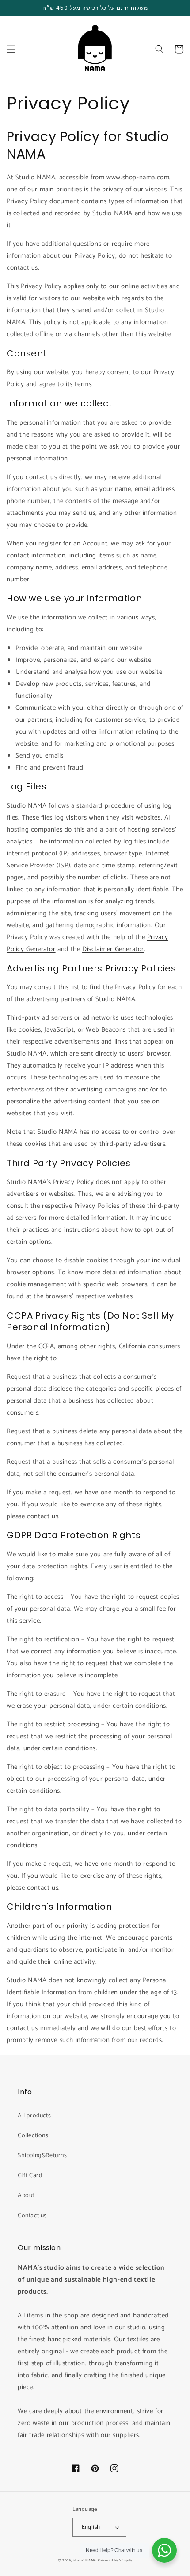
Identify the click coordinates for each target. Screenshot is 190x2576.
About (26, 2195)
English (91, 2527)
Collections (33, 2136)
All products (34, 2116)
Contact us (32, 2216)
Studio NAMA (85, 2560)
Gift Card (30, 2176)
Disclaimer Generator (113, 949)
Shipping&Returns (42, 2156)
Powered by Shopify (115, 2560)
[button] (11, 49)
